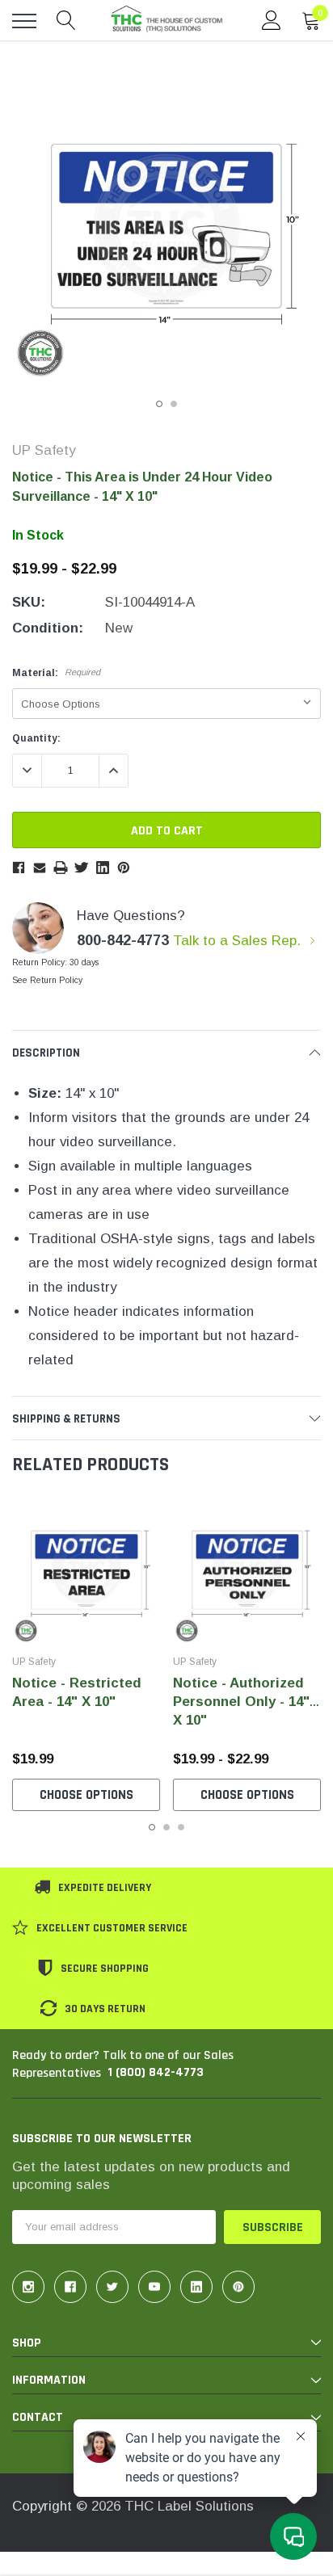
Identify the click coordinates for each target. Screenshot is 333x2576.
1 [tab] (159, 404)
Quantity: (36, 738)
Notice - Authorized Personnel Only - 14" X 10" (241, 1702)
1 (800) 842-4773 (156, 2072)
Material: (56, 673)
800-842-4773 (123, 940)
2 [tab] (174, 404)
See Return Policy (47, 980)
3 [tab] (181, 1827)
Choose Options (86, 1795)
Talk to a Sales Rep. (239, 941)
